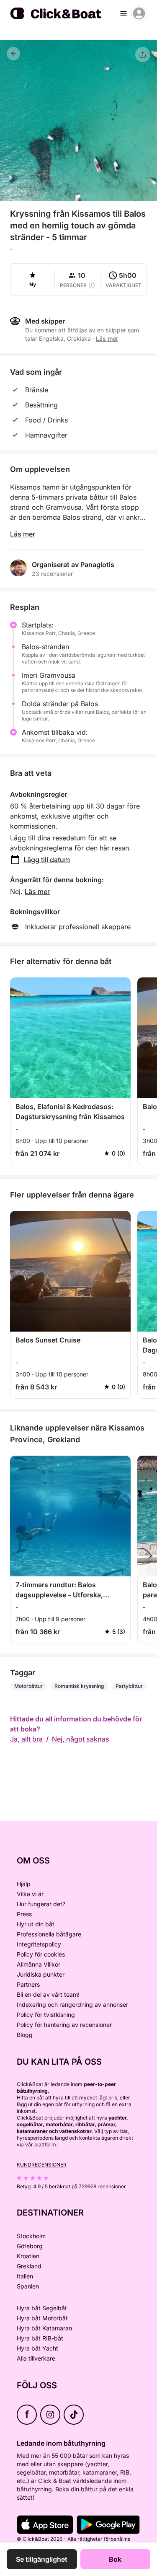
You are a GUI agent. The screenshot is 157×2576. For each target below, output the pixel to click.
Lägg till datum (47, 860)
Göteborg (30, 2246)
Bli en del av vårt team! (48, 1994)
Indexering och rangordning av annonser (72, 2005)
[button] (79, 196)
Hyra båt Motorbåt (42, 2318)
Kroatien (28, 2256)
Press (24, 1914)
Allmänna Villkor (39, 1964)
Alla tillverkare (36, 2358)
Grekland (29, 2266)
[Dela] (143, 54)
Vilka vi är (30, 1894)
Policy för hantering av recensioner (64, 2025)
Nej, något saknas (81, 1739)
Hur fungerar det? (41, 1904)
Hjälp (24, 1884)
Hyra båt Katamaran (44, 2328)
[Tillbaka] (13, 54)
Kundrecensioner (42, 2165)
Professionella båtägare (49, 1934)
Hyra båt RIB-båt (40, 2338)
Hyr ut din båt (36, 1924)
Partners (28, 1984)
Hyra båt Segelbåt (42, 2308)
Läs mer (23, 534)
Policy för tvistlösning (46, 2015)
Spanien (28, 2286)
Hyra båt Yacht (37, 2348)
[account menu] (139, 13)
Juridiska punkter (41, 1974)
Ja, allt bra (26, 1739)
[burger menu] (124, 13)
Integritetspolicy (39, 1944)
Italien (25, 2276)
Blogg (25, 2035)
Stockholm (31, 2236)
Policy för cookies (41, 1954)
